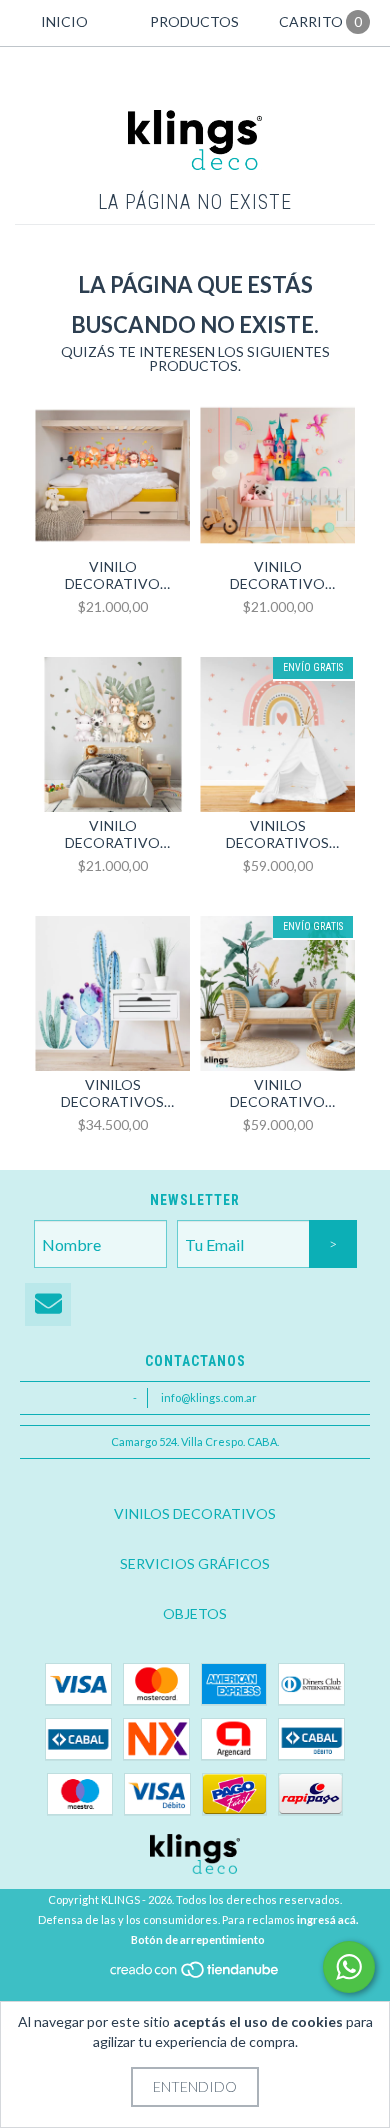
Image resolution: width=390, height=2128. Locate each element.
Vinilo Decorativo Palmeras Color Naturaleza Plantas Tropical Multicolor (278, 1093)
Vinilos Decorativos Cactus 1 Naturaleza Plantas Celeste (112, 1093)
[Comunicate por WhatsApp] (349, 1967)
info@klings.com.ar (209, 1397)
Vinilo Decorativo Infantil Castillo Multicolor (278, 575)
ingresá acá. (327, 1919)
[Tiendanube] (195, 1975)
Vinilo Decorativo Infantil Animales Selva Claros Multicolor (113, 834)
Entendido (195, 2086)
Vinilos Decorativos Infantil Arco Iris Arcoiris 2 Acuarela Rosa (277, 834)
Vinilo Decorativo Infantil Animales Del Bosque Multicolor (113, 575)
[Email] (48, 1304)
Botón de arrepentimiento (198, 1939)
